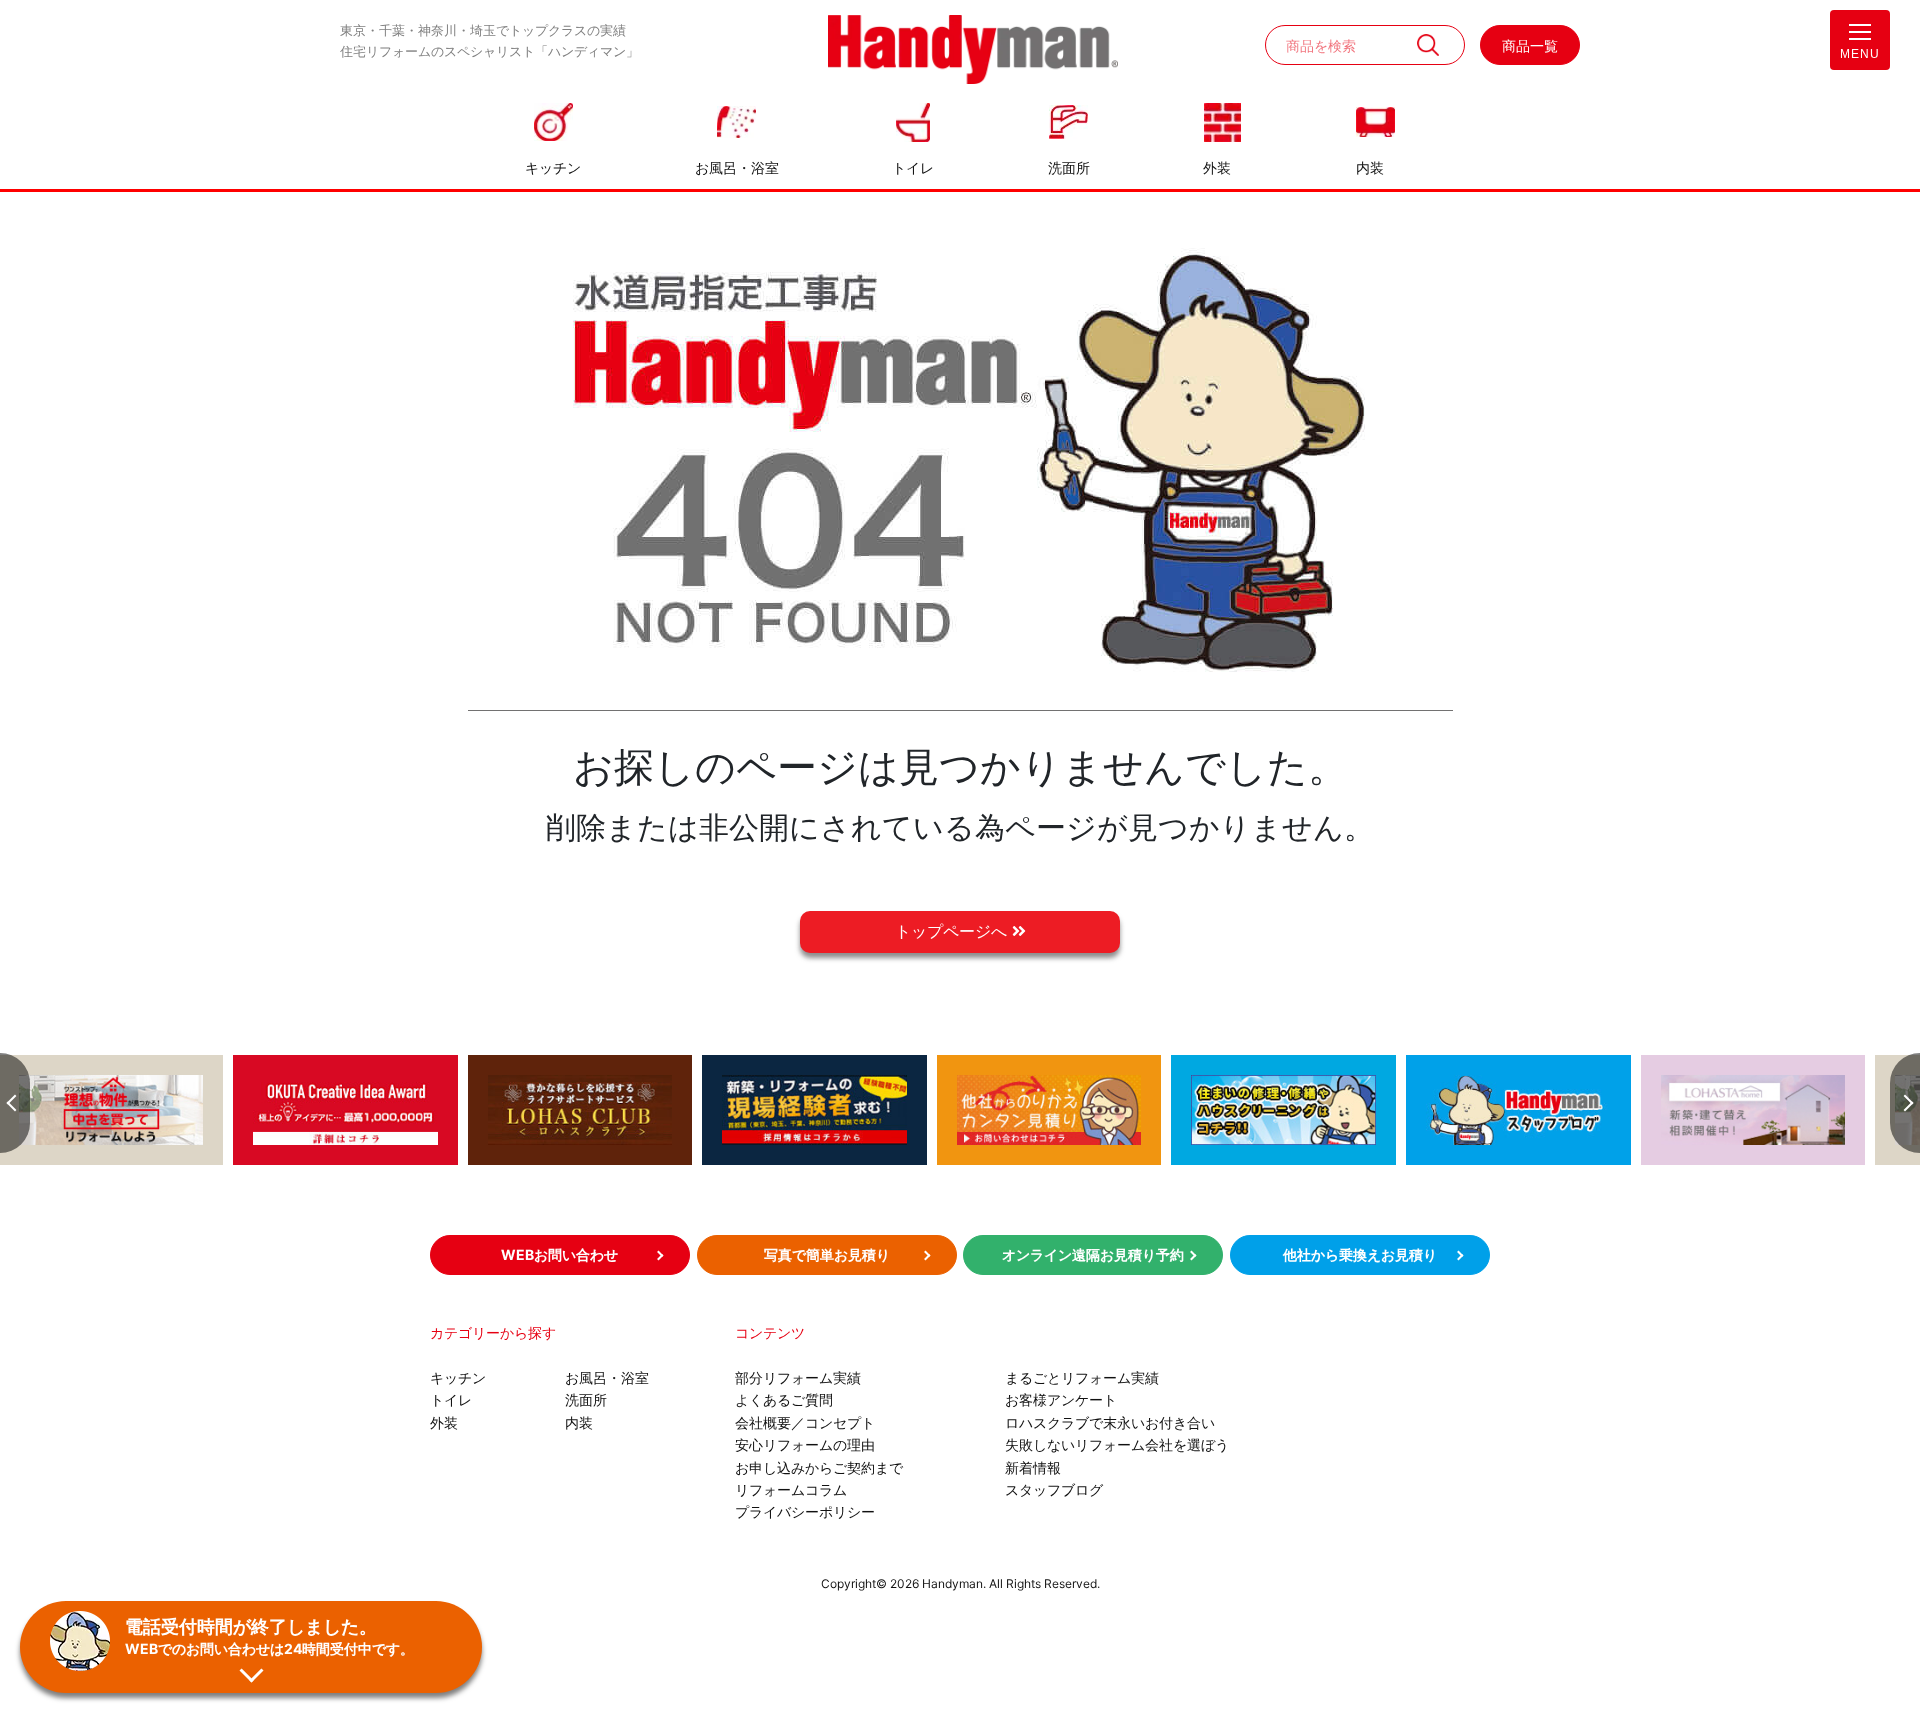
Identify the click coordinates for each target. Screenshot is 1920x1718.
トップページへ (953, 931)
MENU (1860, 54)
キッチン (553, 167)
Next (1905, 1103)
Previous (15, 1103)
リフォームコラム (791, 1489)
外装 (1217, 167)
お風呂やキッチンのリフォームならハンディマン (973, 51)
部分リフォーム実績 (798, 1377)
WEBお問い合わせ (559, 1254)
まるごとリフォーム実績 (1082, 1377)
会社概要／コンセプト (805, 1422)
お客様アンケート (1061, 1399)
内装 (1370, 167)
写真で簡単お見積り (827, 1254)
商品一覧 (1530, 45)
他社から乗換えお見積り (1360, 1254)
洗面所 (1069, 167)
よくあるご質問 (784, 1399)
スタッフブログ (1054, 1489)
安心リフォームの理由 (805, 1444)
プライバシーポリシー (805, 1511)
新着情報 (1033, 1467)
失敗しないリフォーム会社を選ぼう (1117, 1444)
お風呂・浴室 (737, 167)
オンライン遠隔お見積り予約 (1093, 1254)
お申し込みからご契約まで (819, 1467)
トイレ (913, 167)
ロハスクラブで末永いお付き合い (1110, 1422)
